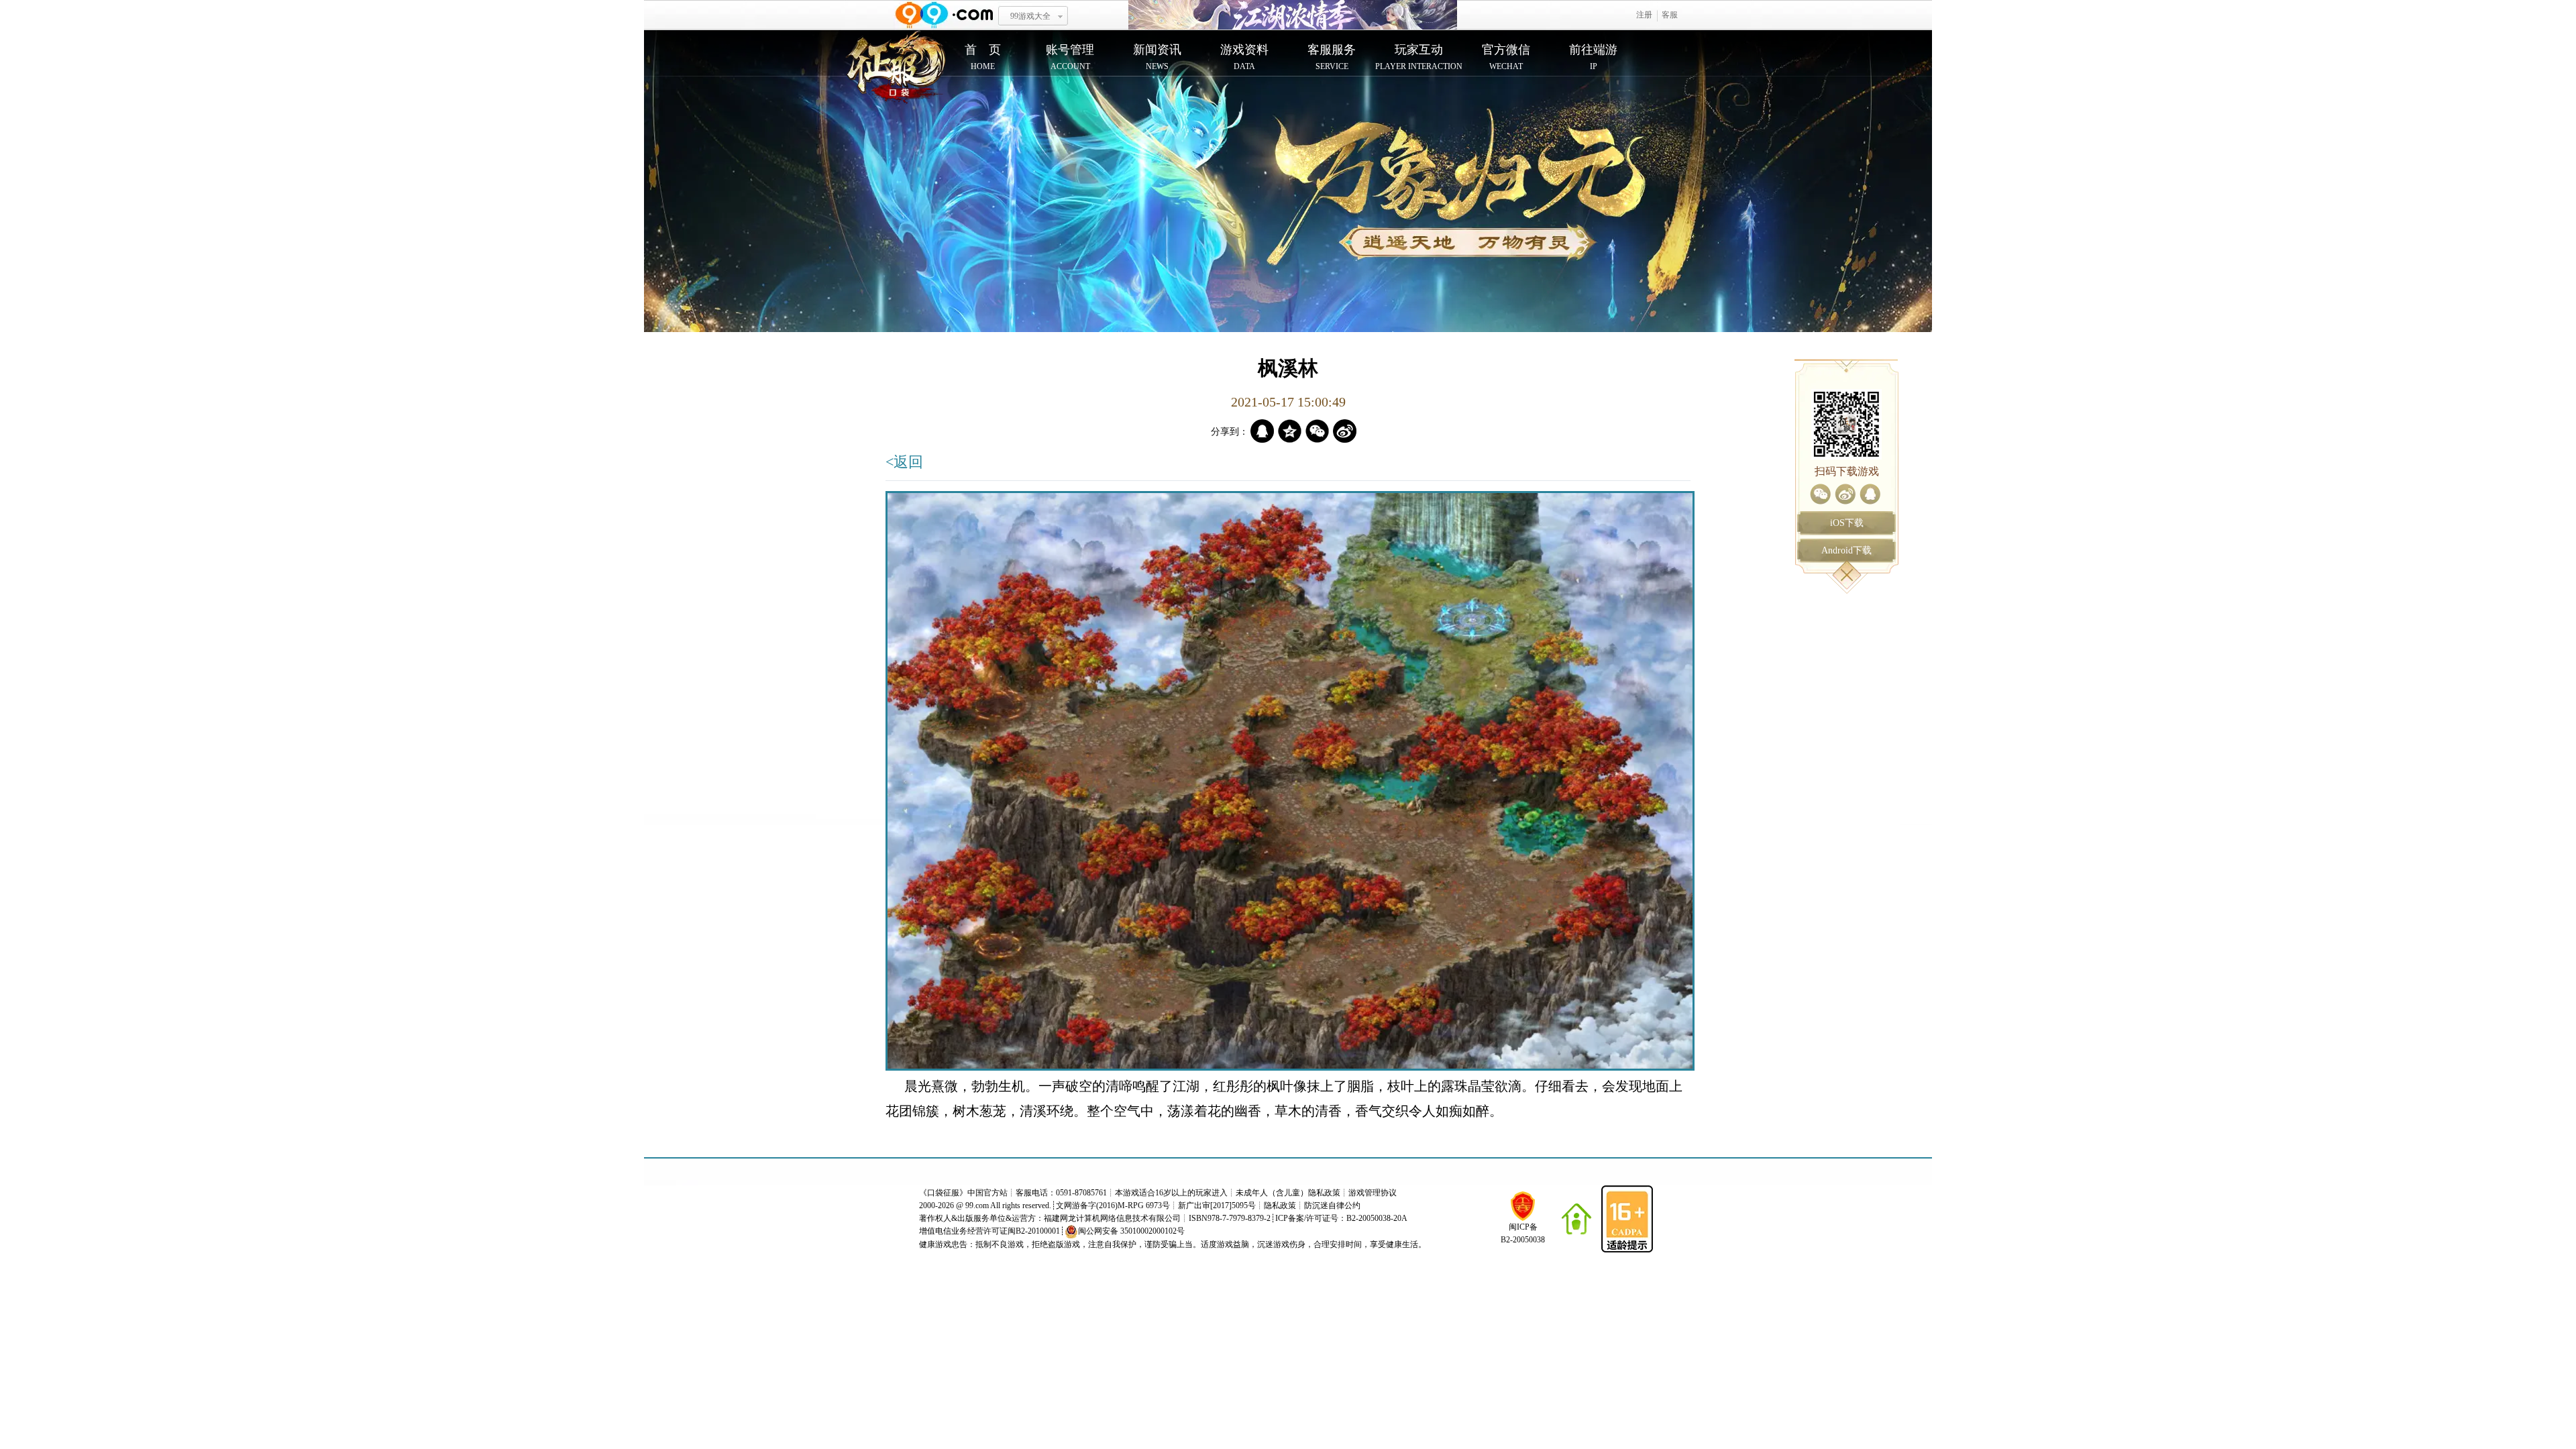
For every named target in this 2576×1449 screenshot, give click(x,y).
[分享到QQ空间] (1290, 431)
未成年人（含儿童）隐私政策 (1288, 1193)
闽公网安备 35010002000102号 (1131, 1231)
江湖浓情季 (1293, 15)
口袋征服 (943, 1193)
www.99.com (944, 15)
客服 (1670, 15)
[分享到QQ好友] (1870, 494)
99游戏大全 (1030, 16)
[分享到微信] (1820, 494)
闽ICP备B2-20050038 (1523, 1233)
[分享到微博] (1845, 494)
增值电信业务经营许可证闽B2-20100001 (989, 1231)
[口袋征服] (896, 68)
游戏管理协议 (1373, 1193)
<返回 (904, 462)
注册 (1644, 15)
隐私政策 (1280, 1205)
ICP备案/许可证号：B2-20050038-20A (1341, 1218)
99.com (977, 1205)
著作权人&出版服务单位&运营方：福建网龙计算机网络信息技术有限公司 (1050, 1218)
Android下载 (1846, 550)
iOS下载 (1847, 523)
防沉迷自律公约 (1332, 1205)
